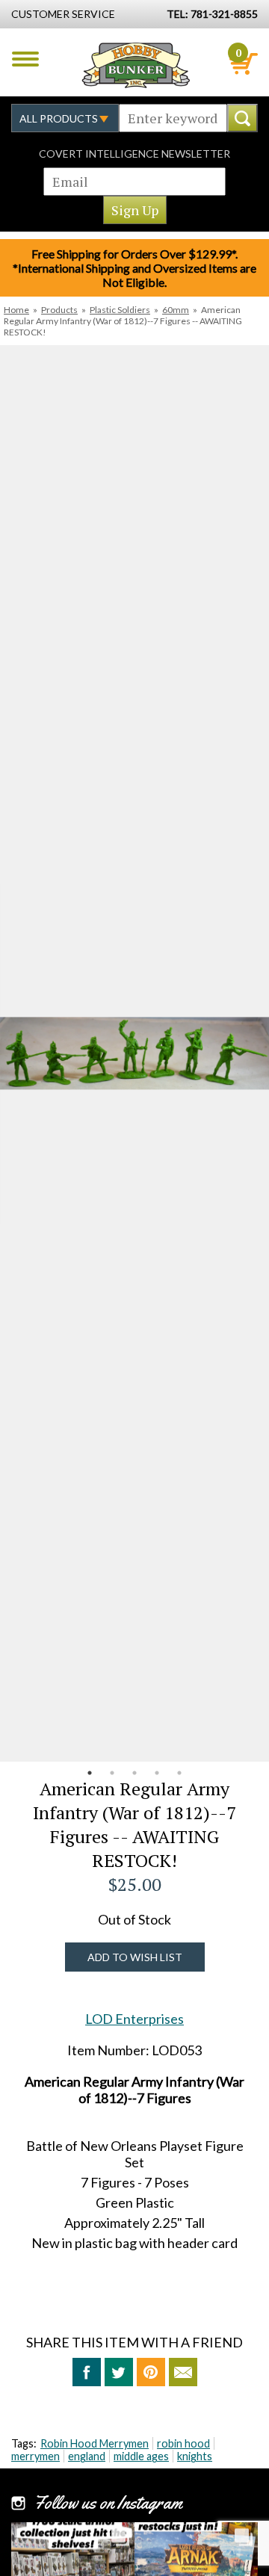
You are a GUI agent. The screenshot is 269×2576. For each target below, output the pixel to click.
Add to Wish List (135, 1957)
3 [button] (134, 1773)
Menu (25, 59)
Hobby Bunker (136, 65)
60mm (176, 310)
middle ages (141, 2456)
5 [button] (179, 1773)
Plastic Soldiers (120, 310)
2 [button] (112, 1773)
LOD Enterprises (134, 2019)
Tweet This (119, 2372)
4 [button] (157, 1773)
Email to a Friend (183, 2372)
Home (16, 310)
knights (195, 2456)
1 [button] (90, 1773)
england (87, 2456)
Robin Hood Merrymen (95, 2443)
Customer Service (63, 14)
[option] (134, 1053)
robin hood (183, 2443)
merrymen (35, 2456)
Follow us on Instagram (108, 2503)
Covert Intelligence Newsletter (134, 154)
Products (59, 310)
